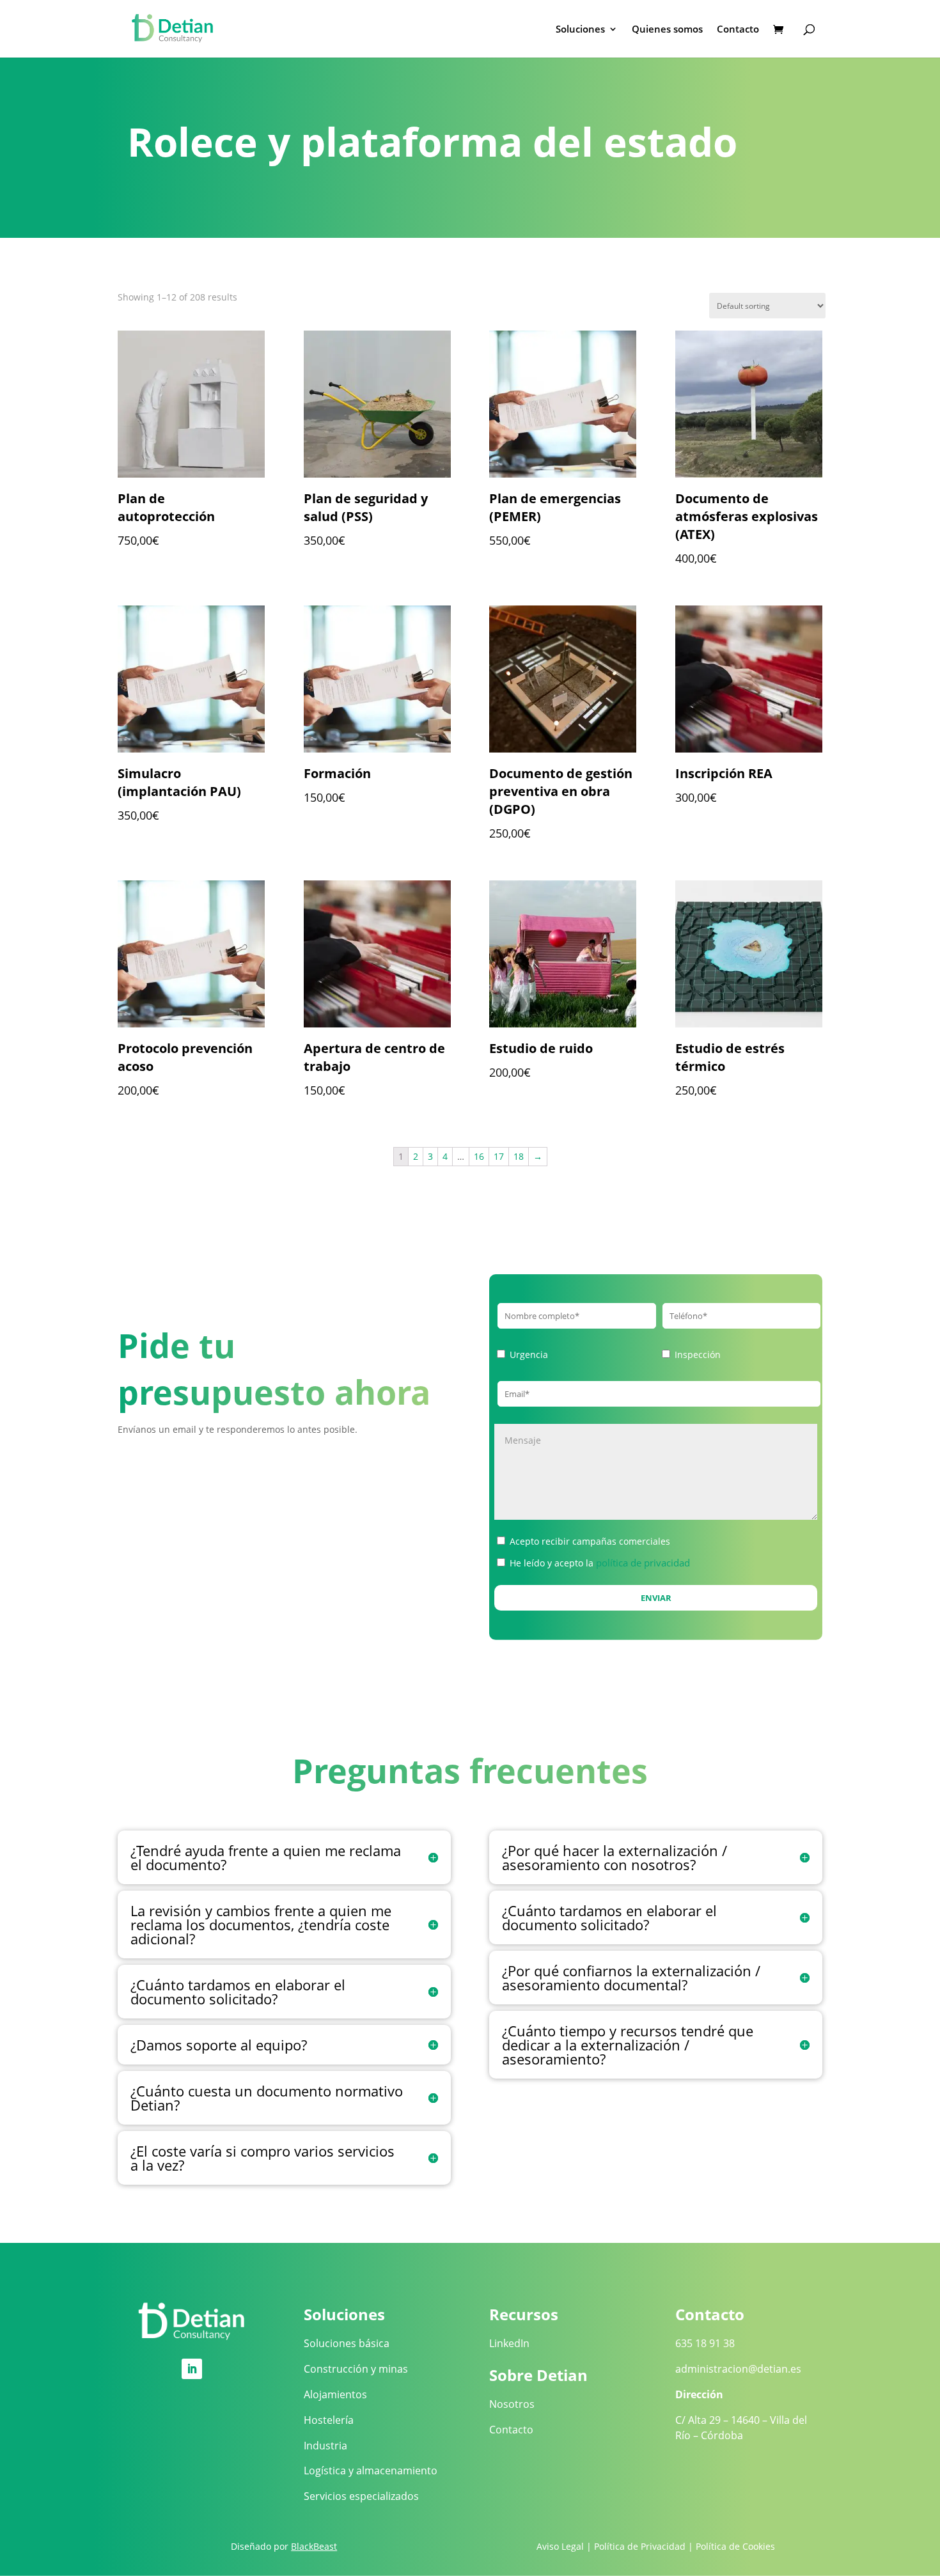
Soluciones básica (347, 2343)
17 (499, 1156)
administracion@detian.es (738, 2369)
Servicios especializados (361, 2496)
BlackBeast (314, 2546)
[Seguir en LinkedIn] (192, 2369)
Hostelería (329, 2420)
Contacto (738, 30)
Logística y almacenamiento (371, 2471)
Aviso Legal (560, 2546)
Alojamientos (335, 2394)
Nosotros (512, 2404)
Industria (325, 2446)
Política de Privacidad (640, 2546)
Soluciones (580, 30)
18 (519, 1156)
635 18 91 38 (705, 2343)
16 (479, 1156)
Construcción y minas (356, 2369)
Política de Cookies (735, 2546)
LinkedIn (509, 2343)
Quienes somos (667, 30)
